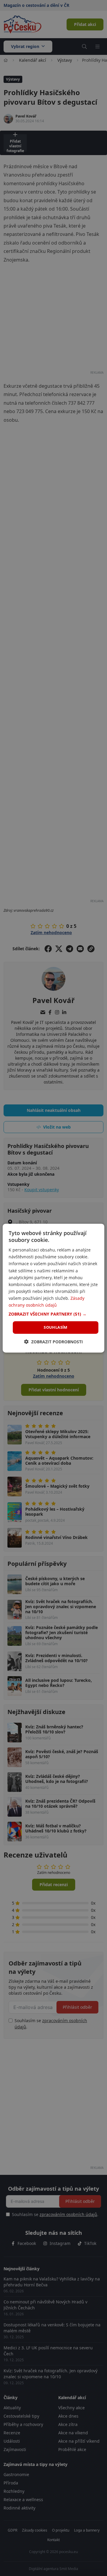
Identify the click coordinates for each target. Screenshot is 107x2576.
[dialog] (53, 1288)
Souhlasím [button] (56, 1327)
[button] (53, 1314)
